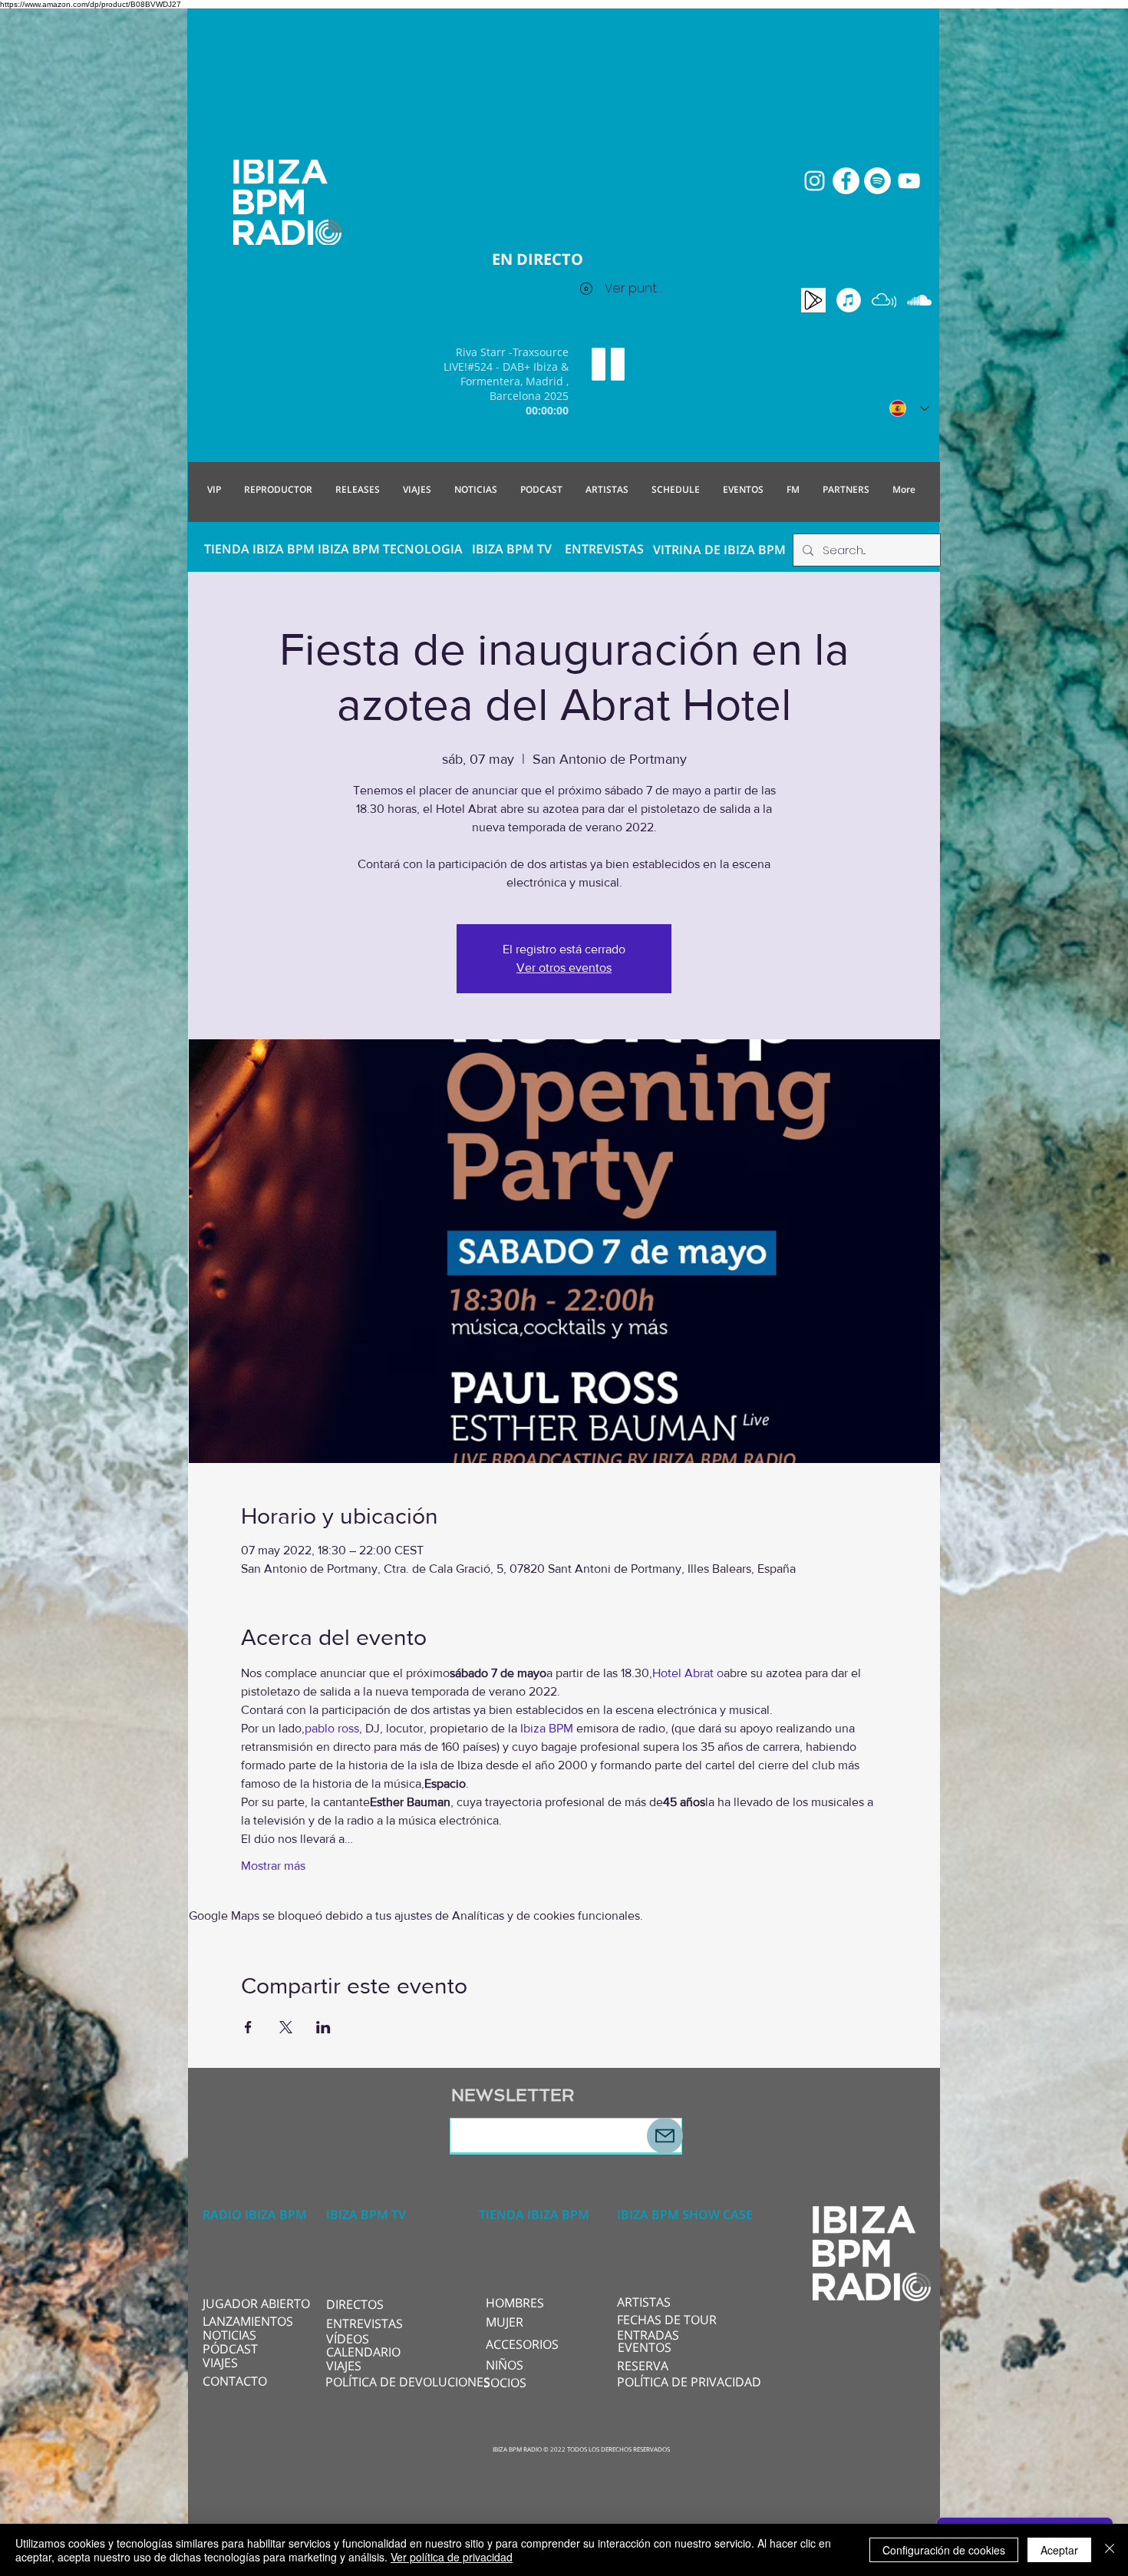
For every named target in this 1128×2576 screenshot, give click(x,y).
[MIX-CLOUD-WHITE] (884, 300)
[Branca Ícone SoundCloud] (919, 300)
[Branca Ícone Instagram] (815, 181)
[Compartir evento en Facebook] (248, 2027)
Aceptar (1059, 2550)
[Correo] (665, 2136)
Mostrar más (273, 1866)
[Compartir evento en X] (286, 2027)
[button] (377, 2304)
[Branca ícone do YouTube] (909, 181)
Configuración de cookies (944, 2550)
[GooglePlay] (813, 300)
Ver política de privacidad (452, 2557)
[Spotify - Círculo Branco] (877, 181)
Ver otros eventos (564, 968)
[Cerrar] (1110, 2550)
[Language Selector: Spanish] (909, 408)
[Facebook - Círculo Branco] (846, 181)
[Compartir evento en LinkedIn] (323, 2027)
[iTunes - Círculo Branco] (849, 300)
